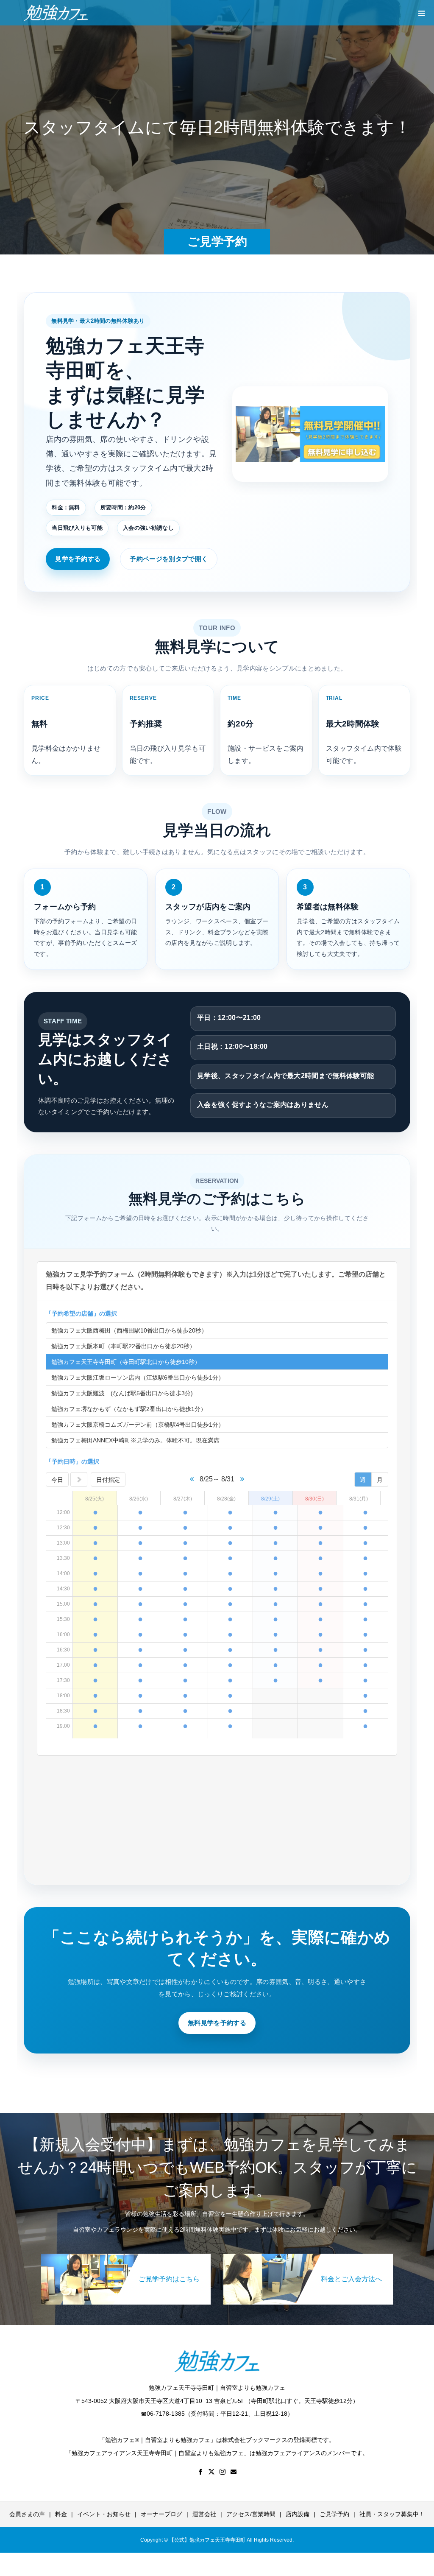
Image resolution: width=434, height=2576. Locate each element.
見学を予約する (78, 559)
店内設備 (298, 2514)
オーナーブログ (161, 2514)
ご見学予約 (334, 2514)
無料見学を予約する (217, 2023)
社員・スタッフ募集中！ (392, 2514)
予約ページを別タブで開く (169, 559)
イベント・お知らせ (104, 2514)
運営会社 (204, 2514)
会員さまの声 (27, 2514)
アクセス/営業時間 (251, 2514)
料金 (61, 2514)
